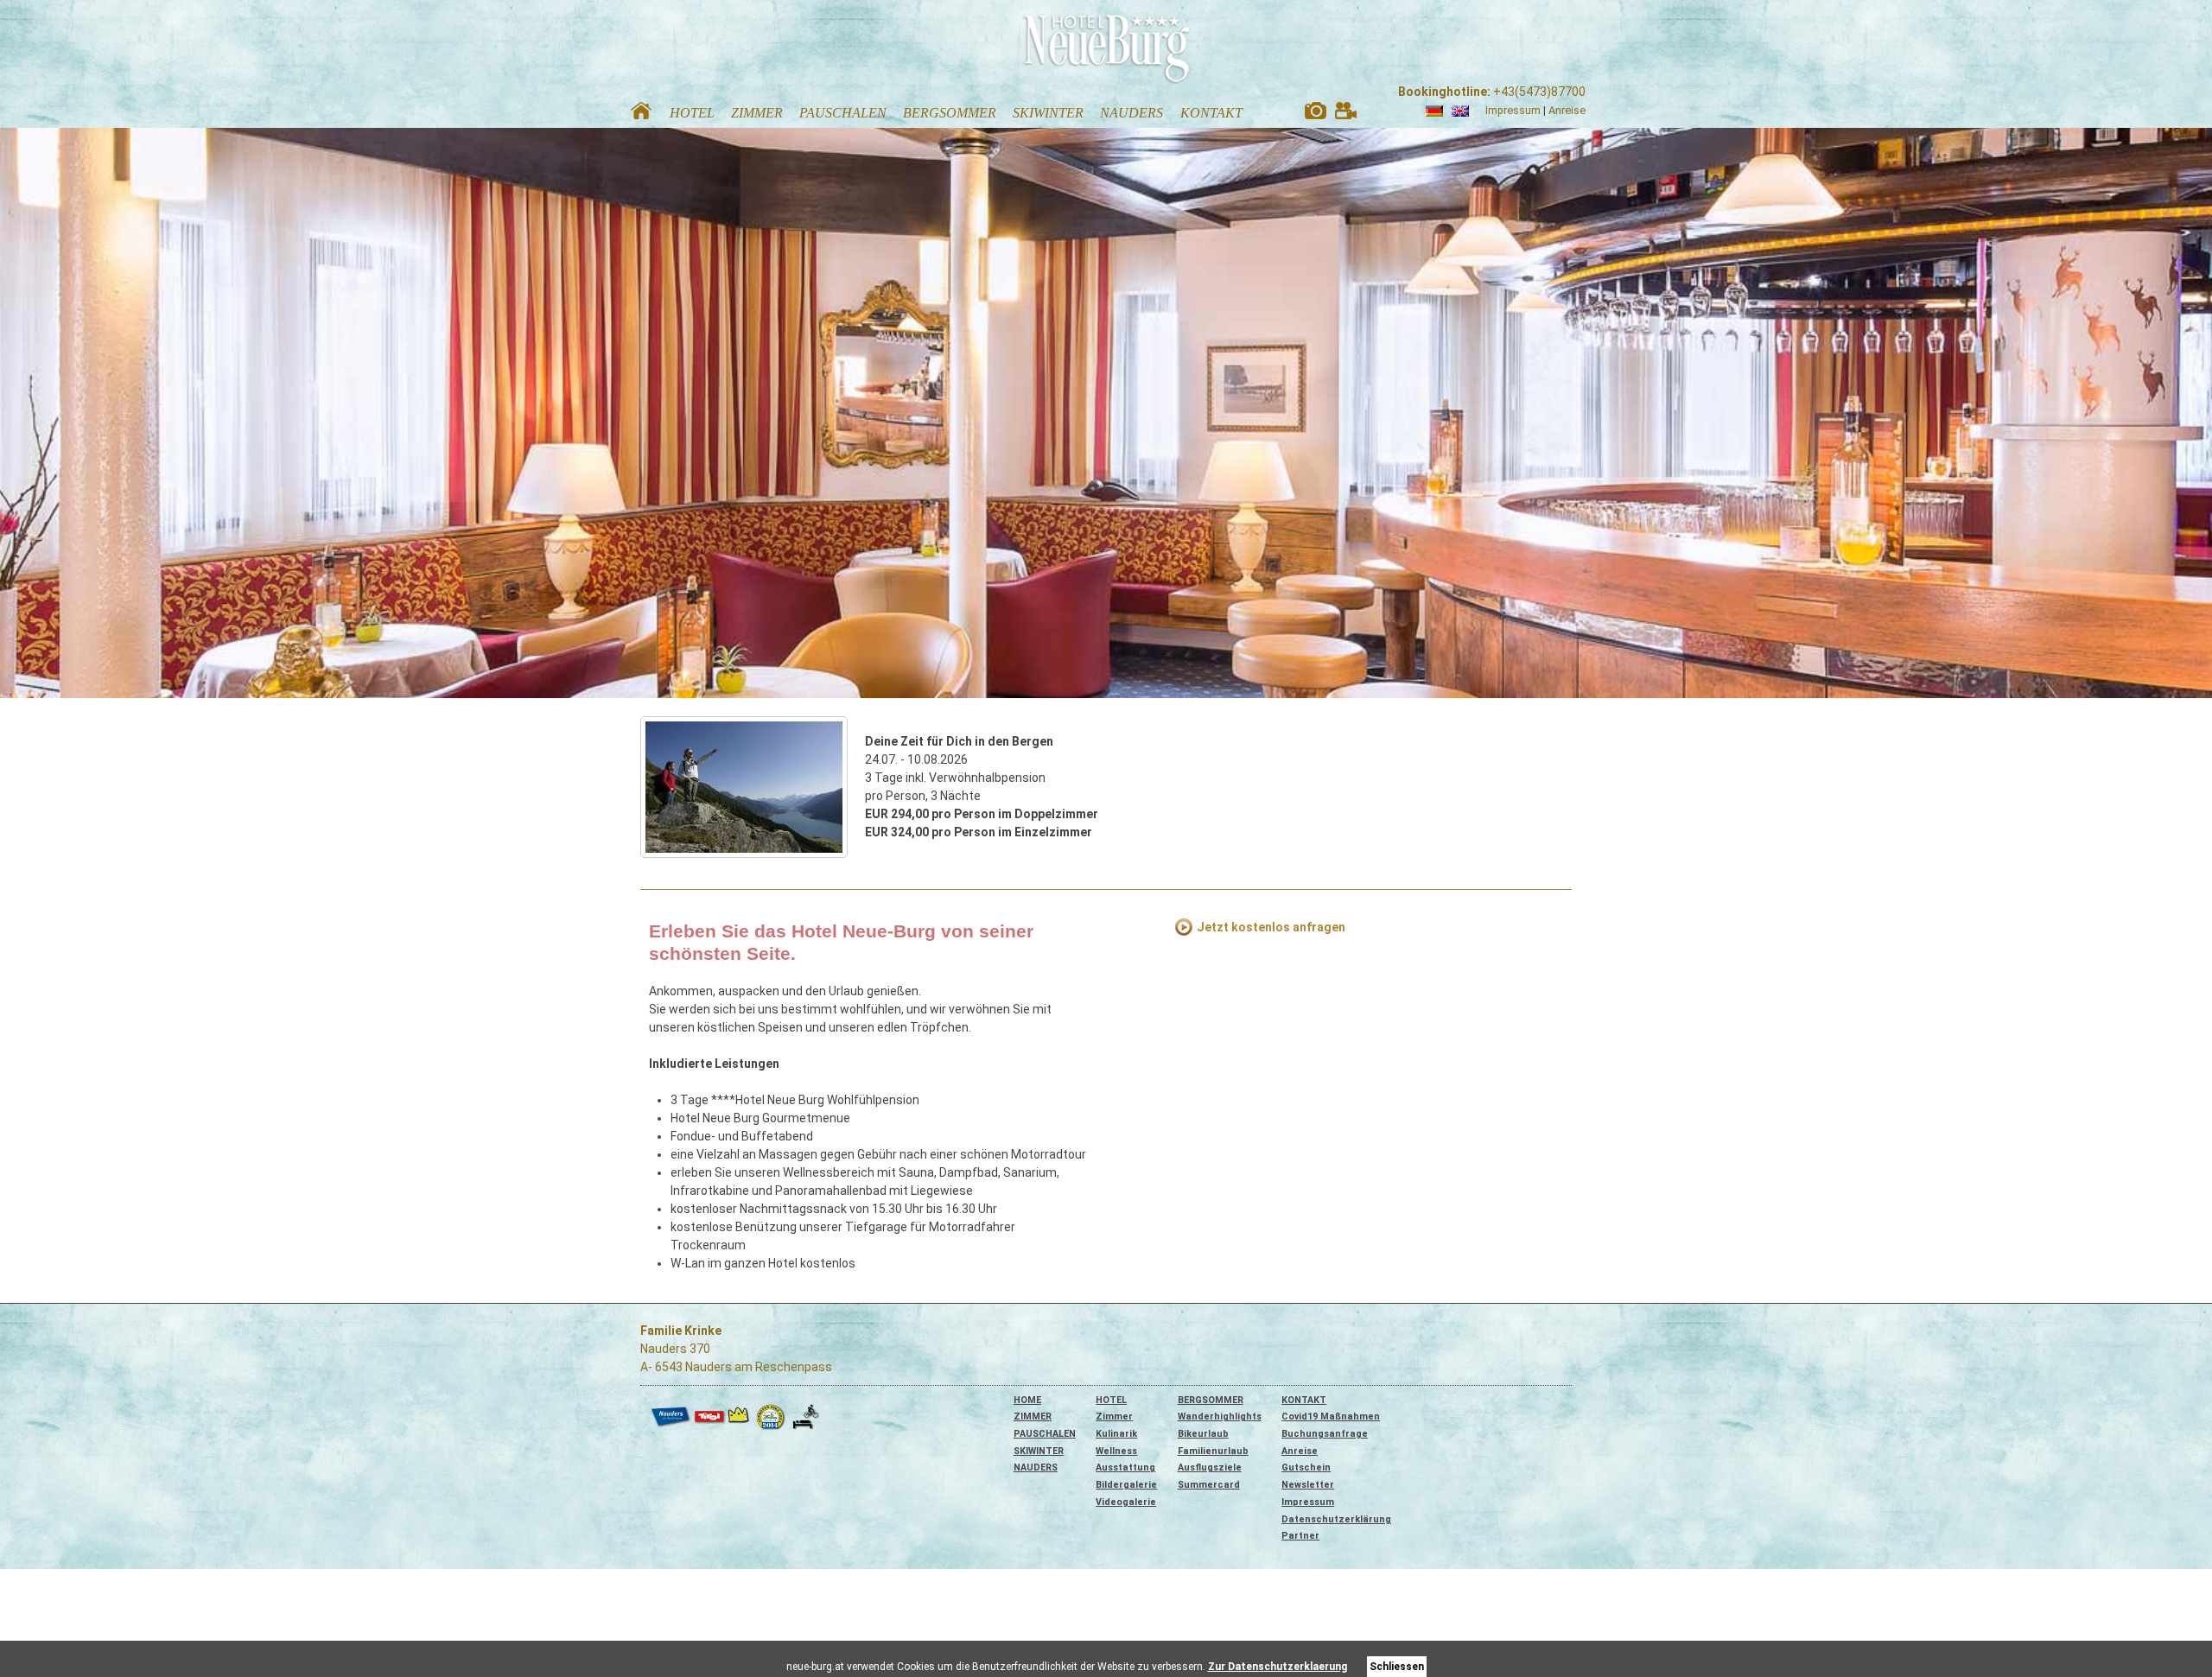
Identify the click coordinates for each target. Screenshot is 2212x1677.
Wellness (1116, 1451)
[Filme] (1346, 115)
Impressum (1513, 110)
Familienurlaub (1213, 1451)
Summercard (1209, 1485)
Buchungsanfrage (1325, 1434)
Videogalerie (1126, 1502)
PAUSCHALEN (1045, 1434)
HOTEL (1111, 1400)
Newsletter (1308, 1485)
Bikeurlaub (1203, 1434)
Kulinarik (1116, 1434)
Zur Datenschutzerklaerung (1278, 1667)
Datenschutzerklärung (1336, 1519)
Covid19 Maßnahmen (1331, 1417)
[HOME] (641, 115)
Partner (1300, 1536)
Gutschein (1306, 1467)
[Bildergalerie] (1316, 115)
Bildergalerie (1126, 1485)
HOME (1027, 1400)
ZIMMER (1033, 1417)
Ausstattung (1125, 1467)
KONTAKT (1304, 1400)
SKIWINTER (1039, 1451)
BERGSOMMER (1211, 1400)
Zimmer (1114, 1417)
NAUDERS (1036, 1467)
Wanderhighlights (1220, 1417)
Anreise (1567, 110)
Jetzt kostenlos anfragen (1271, 927)
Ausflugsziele (1210, 1467)
